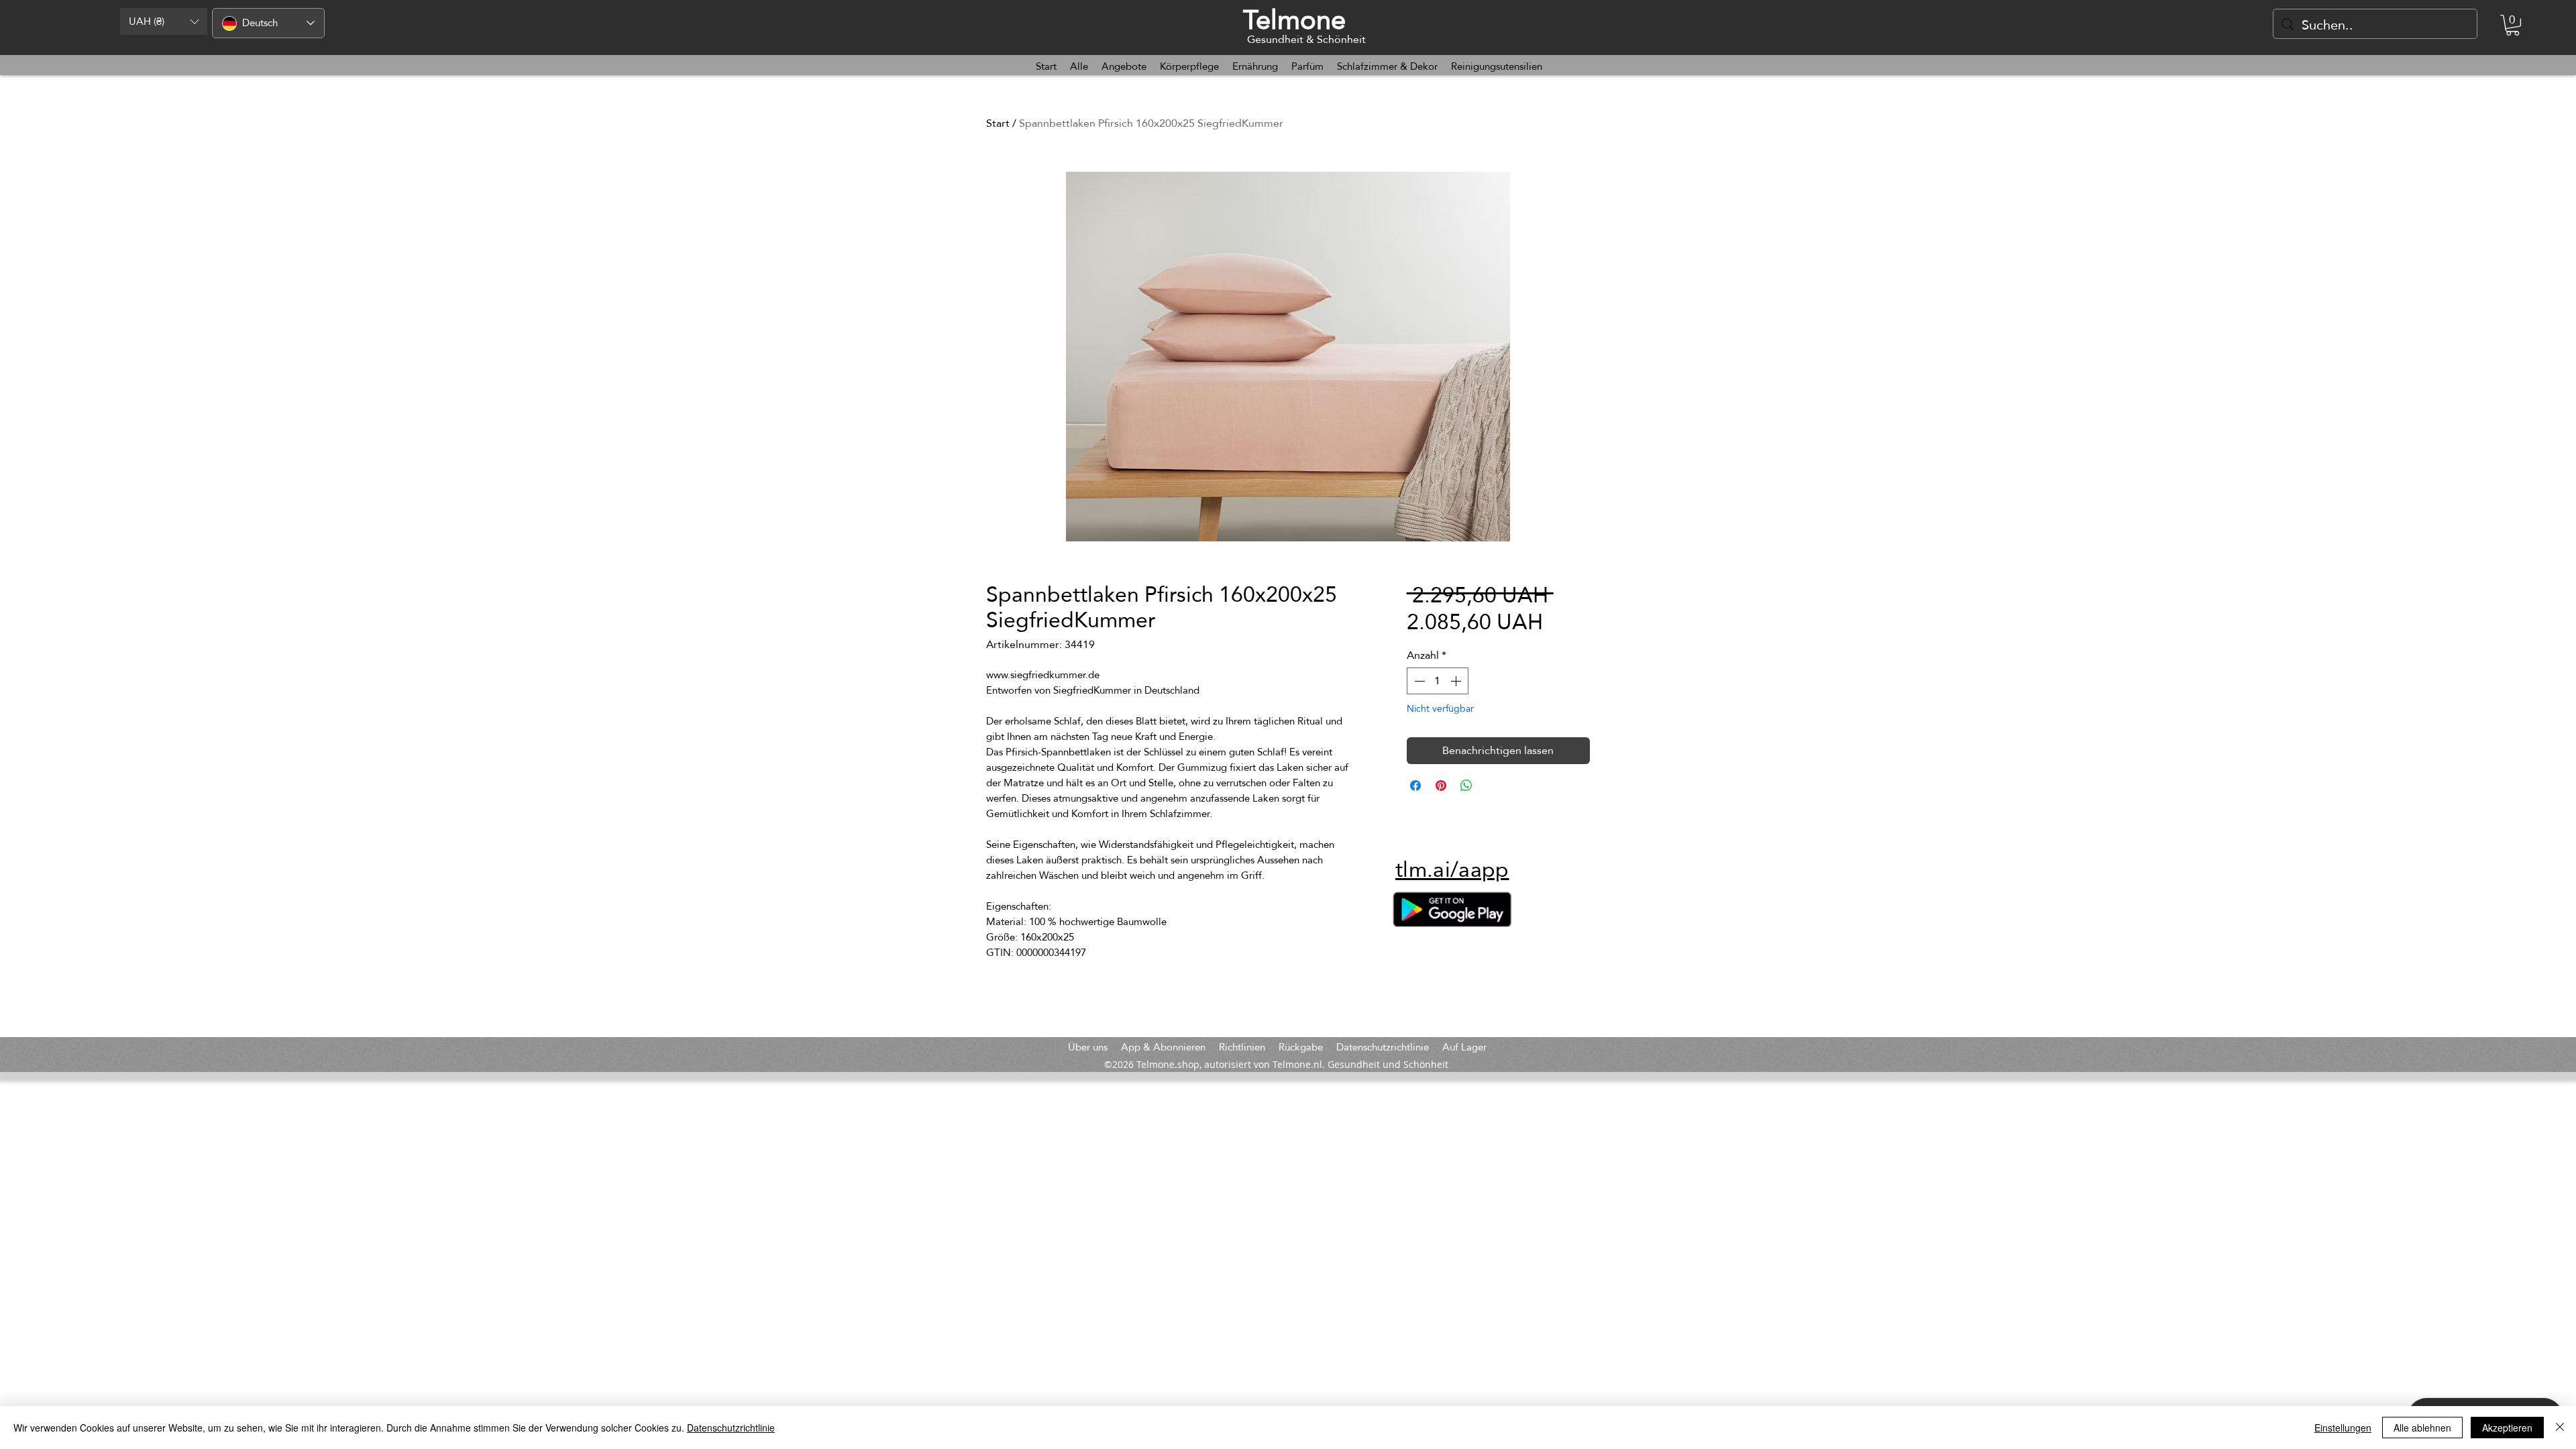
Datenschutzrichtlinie (731, 1428)
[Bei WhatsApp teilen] (1466, 786)
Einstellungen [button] (2343, 1428)
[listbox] (164, 21)
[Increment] (1457, 681)
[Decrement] (1418, 681)
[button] (164, 21)
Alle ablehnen (2422, 1428)
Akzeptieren (2507, 1428)
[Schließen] (2560, 1428)
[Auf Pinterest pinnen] (1441, 786)
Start (998, 123)
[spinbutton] (1438, 681)
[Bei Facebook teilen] (1415, 786)
